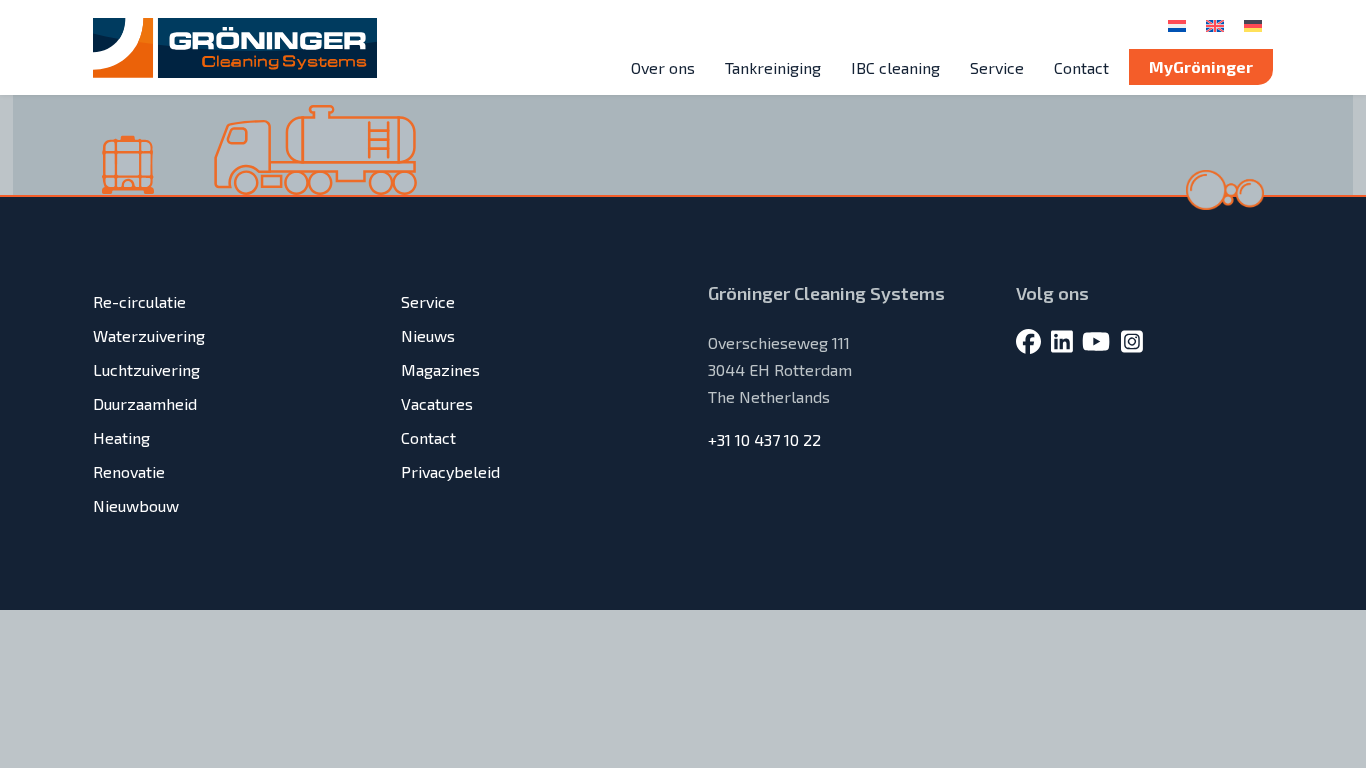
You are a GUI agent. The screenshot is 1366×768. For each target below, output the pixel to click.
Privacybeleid (450, 471)
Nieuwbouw (136, 505)
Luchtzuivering (146, 369)
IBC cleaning (895, 67)
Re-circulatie (139, 301)
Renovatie (129, 471)
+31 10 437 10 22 (764, 439)
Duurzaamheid (145, 403)
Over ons (663, 67)
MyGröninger (1201, 66)
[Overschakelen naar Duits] (1253, 24)
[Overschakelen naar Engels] (1215, 24)
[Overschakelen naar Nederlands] (1177, 24)
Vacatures (437, 403)
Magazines (440, 369)
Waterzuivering (149, 335)
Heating (121, 437)
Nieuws (428, 335)
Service (997, 67)
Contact (1081, 67)
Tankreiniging (773, 67)
